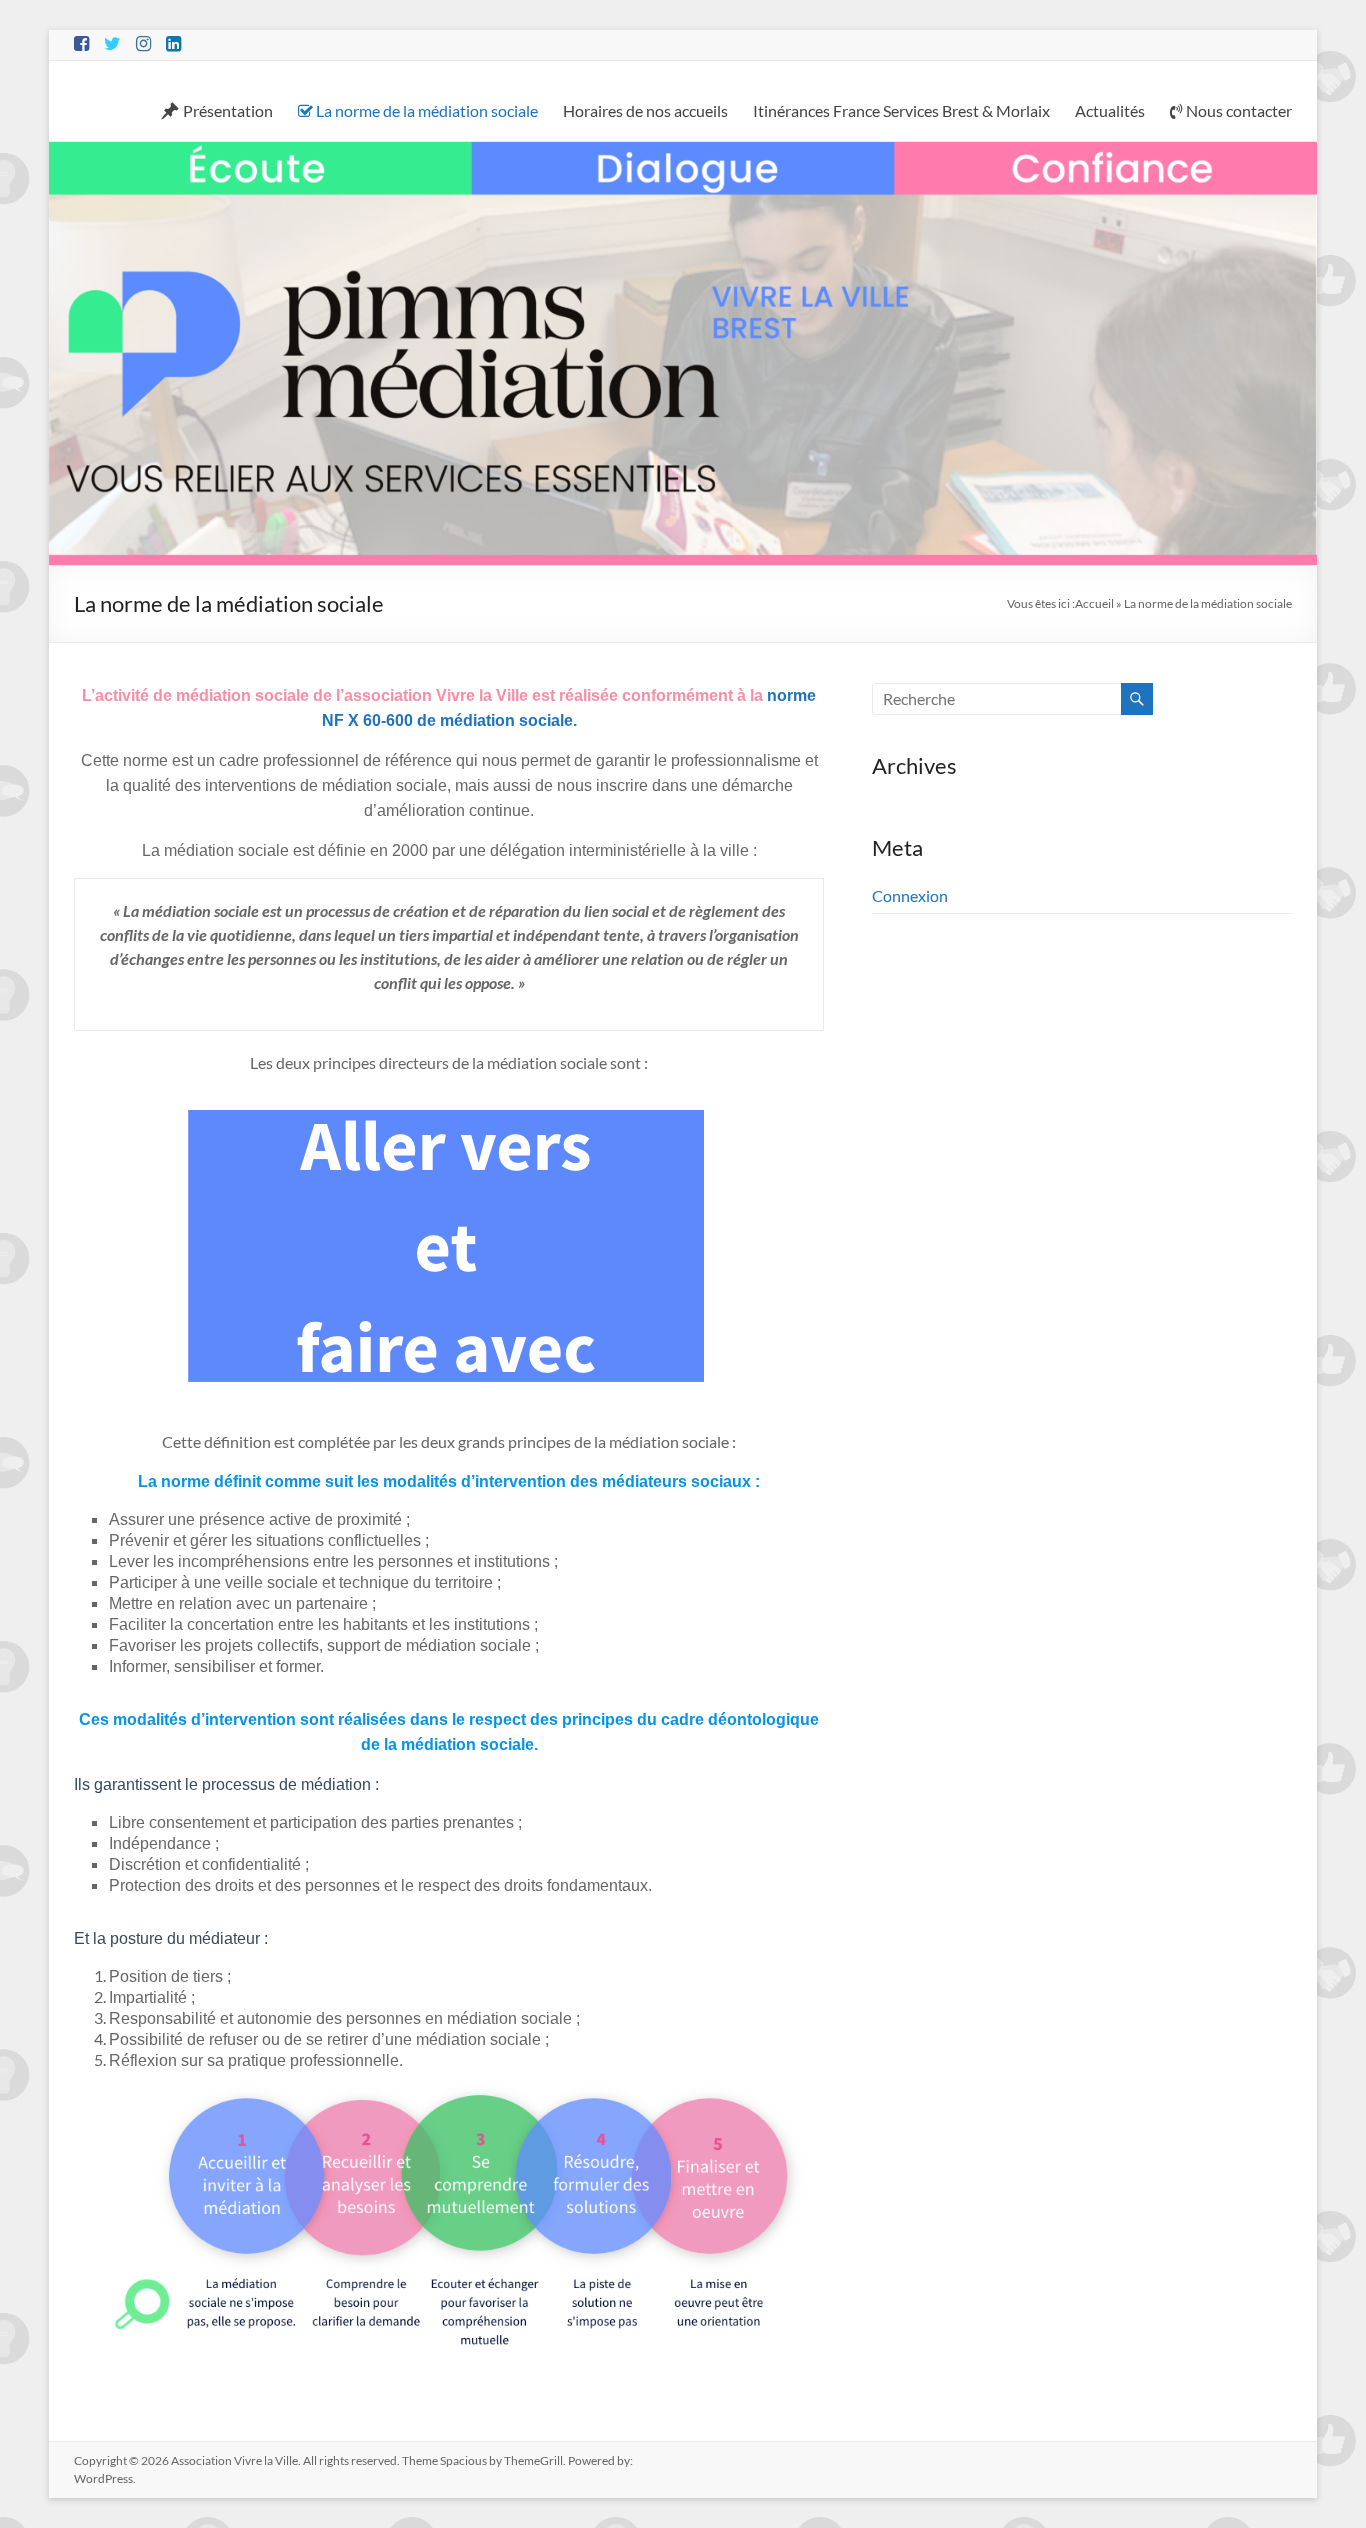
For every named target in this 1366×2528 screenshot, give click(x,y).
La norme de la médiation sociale (427, 110)
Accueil (1094, 603)
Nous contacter (1239, 110)
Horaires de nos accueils (645, 110)
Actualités (1110, 110)
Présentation (228, 110)
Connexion (910, 895)
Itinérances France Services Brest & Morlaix (901, 110)
